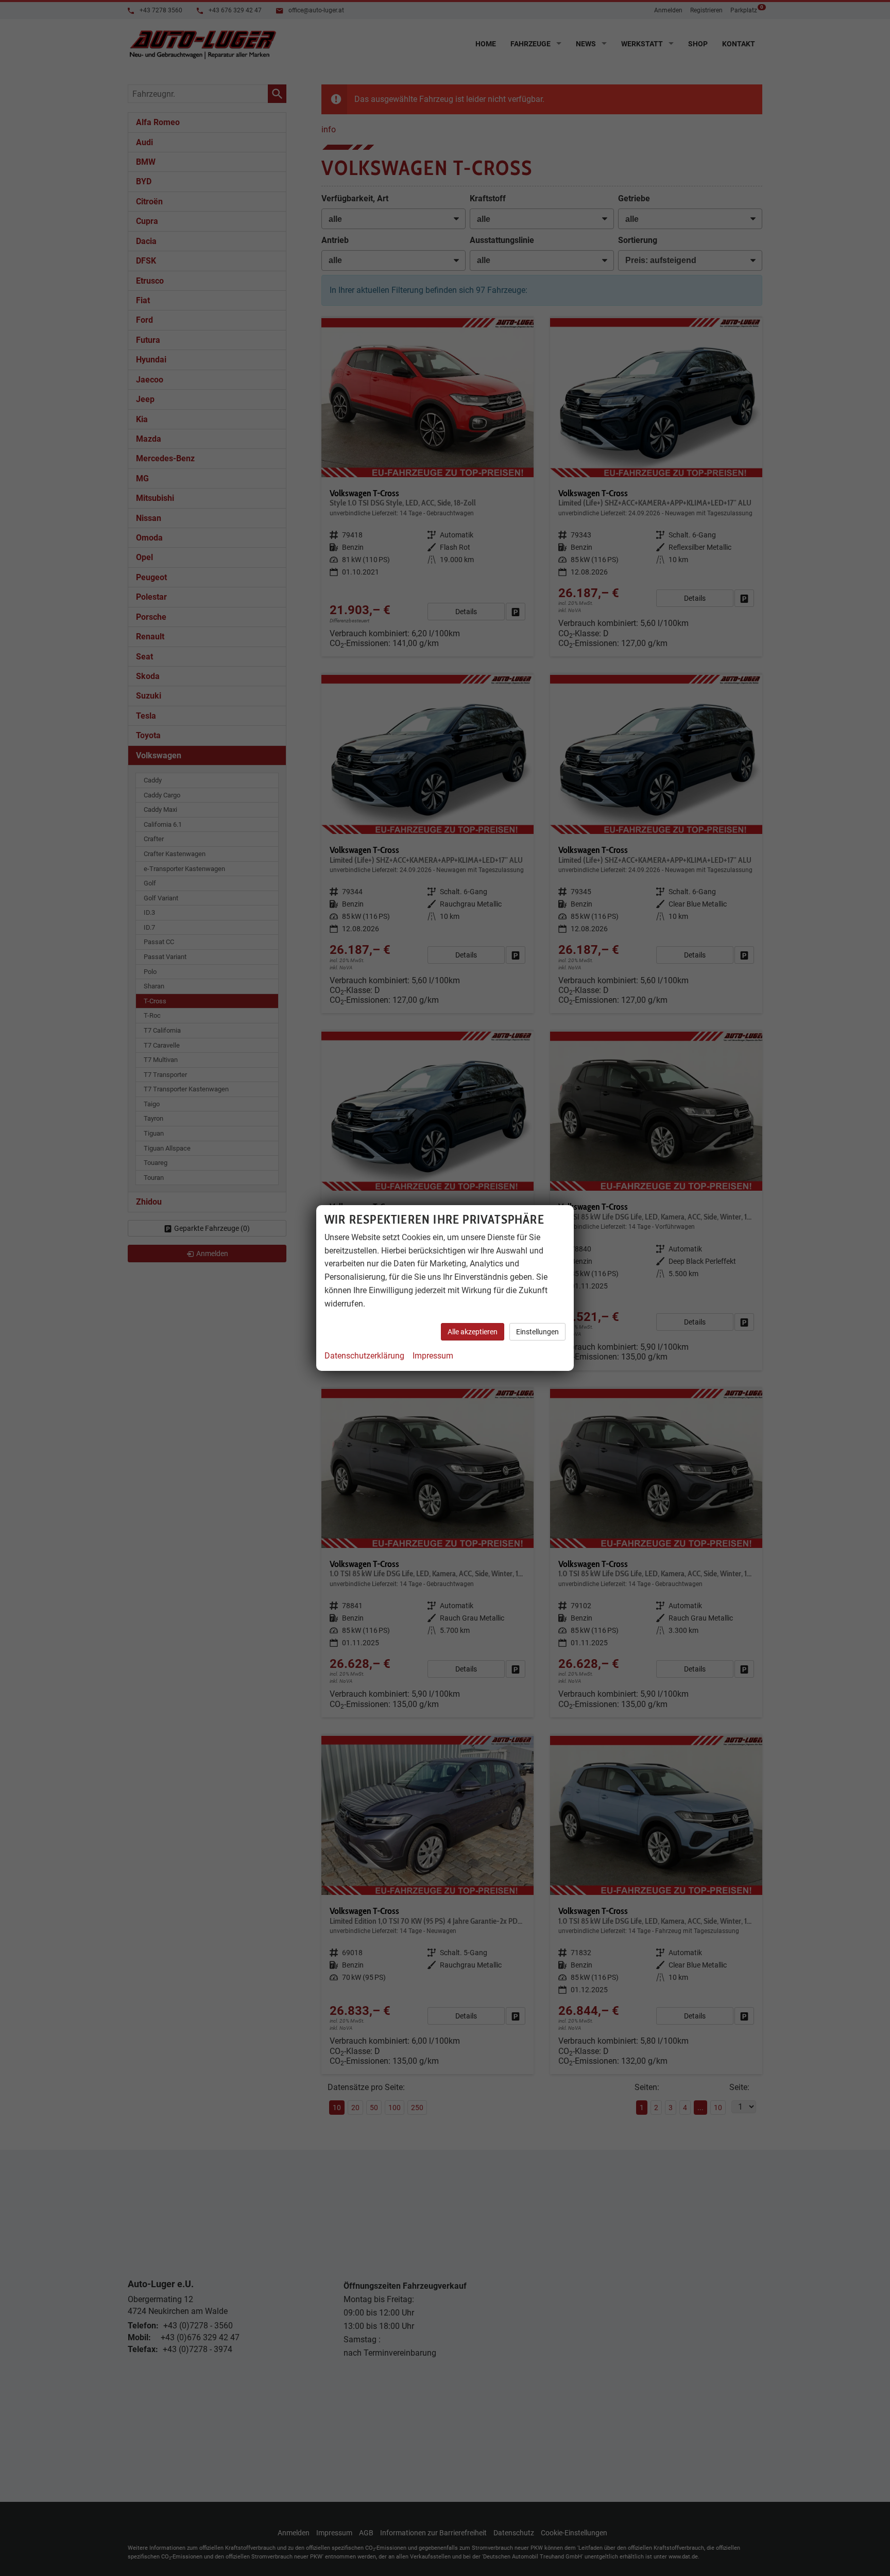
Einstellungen (537, 1332)
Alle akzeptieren (473, 1332)
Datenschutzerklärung (364, 1356)
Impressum (433, 1356)
